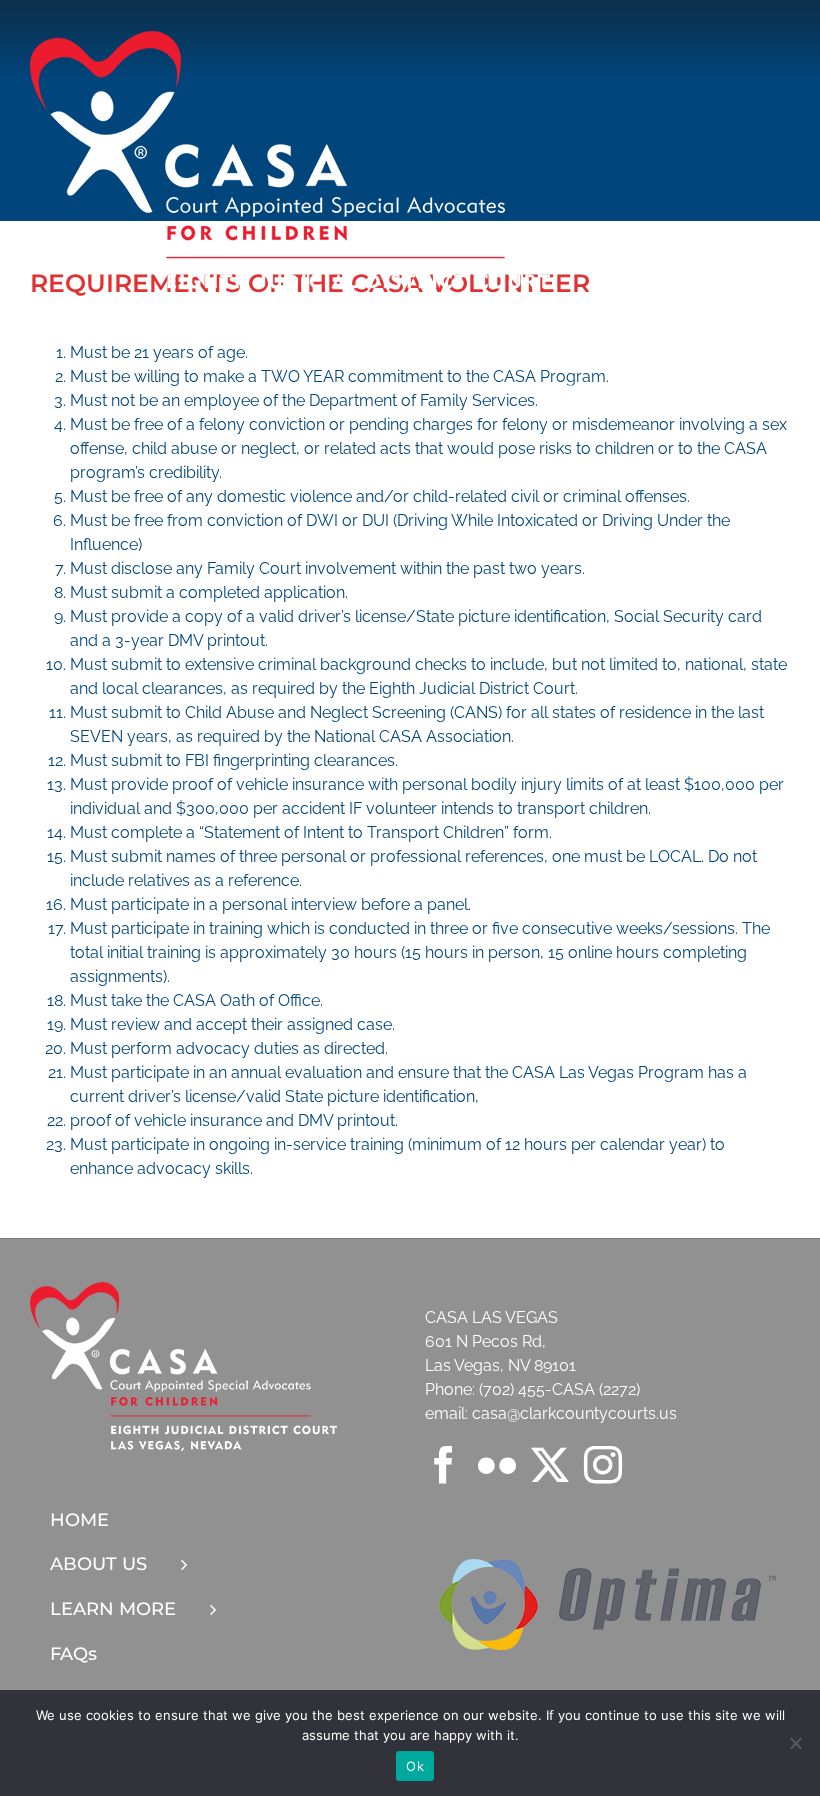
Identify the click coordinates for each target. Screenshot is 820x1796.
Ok (415, 1766)
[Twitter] (550, 1465)
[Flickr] (497, 1465)
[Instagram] (603, 1465)
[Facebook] (444, 1465)
